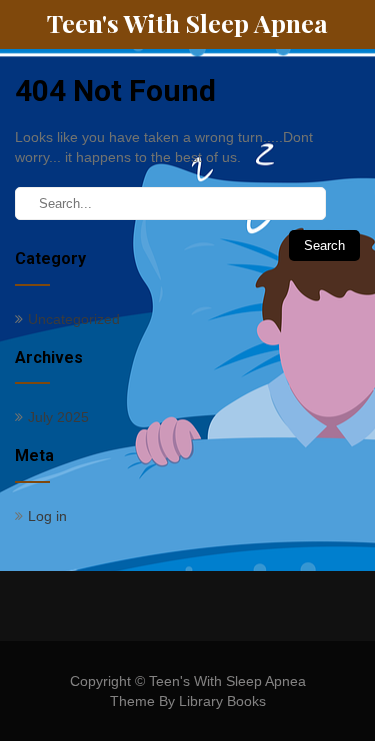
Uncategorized (74, 319)
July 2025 (58, 417)
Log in (47, 516)
